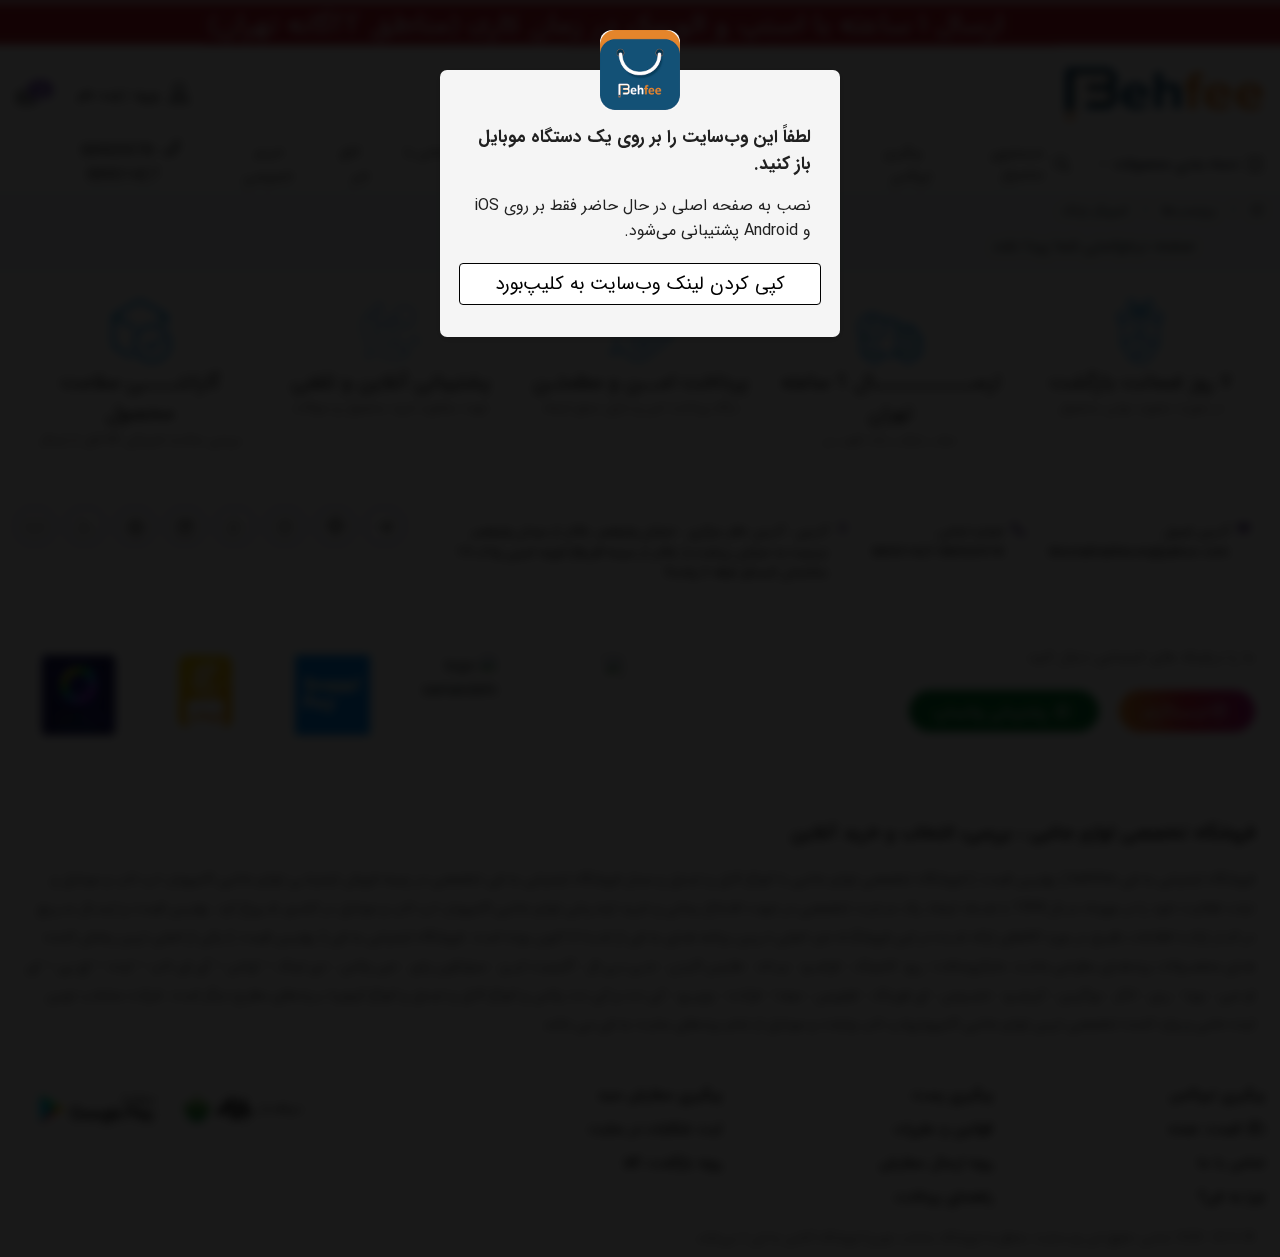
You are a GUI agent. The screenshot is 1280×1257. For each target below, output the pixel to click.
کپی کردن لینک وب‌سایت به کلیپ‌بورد (640, 284)
